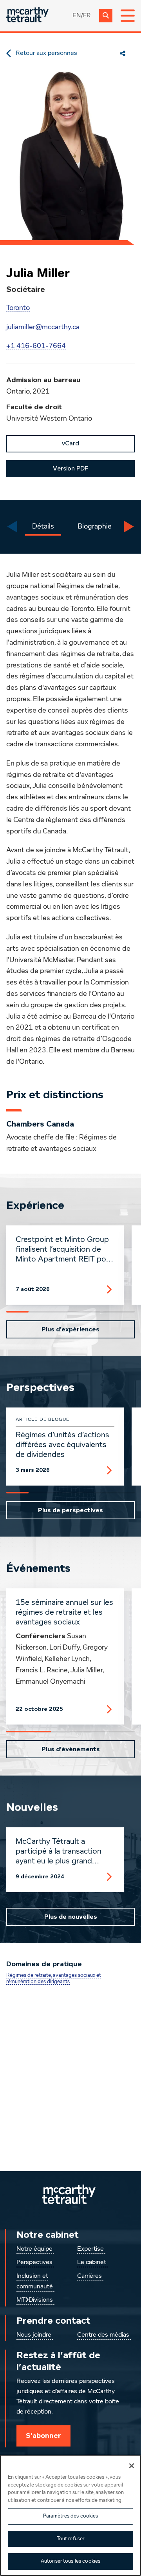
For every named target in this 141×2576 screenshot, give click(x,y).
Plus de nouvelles (71, 1917)
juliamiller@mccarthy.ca (43, 327)
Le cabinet (92, 2262)
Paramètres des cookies (71, 2516)
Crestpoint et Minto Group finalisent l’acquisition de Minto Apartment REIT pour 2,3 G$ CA (64, 1250)
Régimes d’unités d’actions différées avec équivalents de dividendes (62, 1445)
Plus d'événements (71, 1749)
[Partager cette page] (123, 53)
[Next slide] (129, 527)
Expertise (90, 2249)
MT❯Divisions (35, 2300)
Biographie (95, 527)
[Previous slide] (12, 527)
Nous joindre (34, 2335)
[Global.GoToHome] (27, 15)
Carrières (89, 2276)
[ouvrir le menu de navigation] (128, 16)
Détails (43, 527)
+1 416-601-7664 (36, 346)
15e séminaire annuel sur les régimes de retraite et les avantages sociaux (64, 1612)
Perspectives (34, 2262)
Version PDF (70, 469)
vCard (70, 443)
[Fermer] (132, 2466)
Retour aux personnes (46, 53)
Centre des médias (103, 2335)
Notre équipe (34, 2249)
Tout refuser (71, 2539)
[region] (70, 2515)
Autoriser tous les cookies (70, 2561)
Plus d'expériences (70, 1329)
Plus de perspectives (70, 1510)
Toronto (18, 308)
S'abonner (43, 2436)
